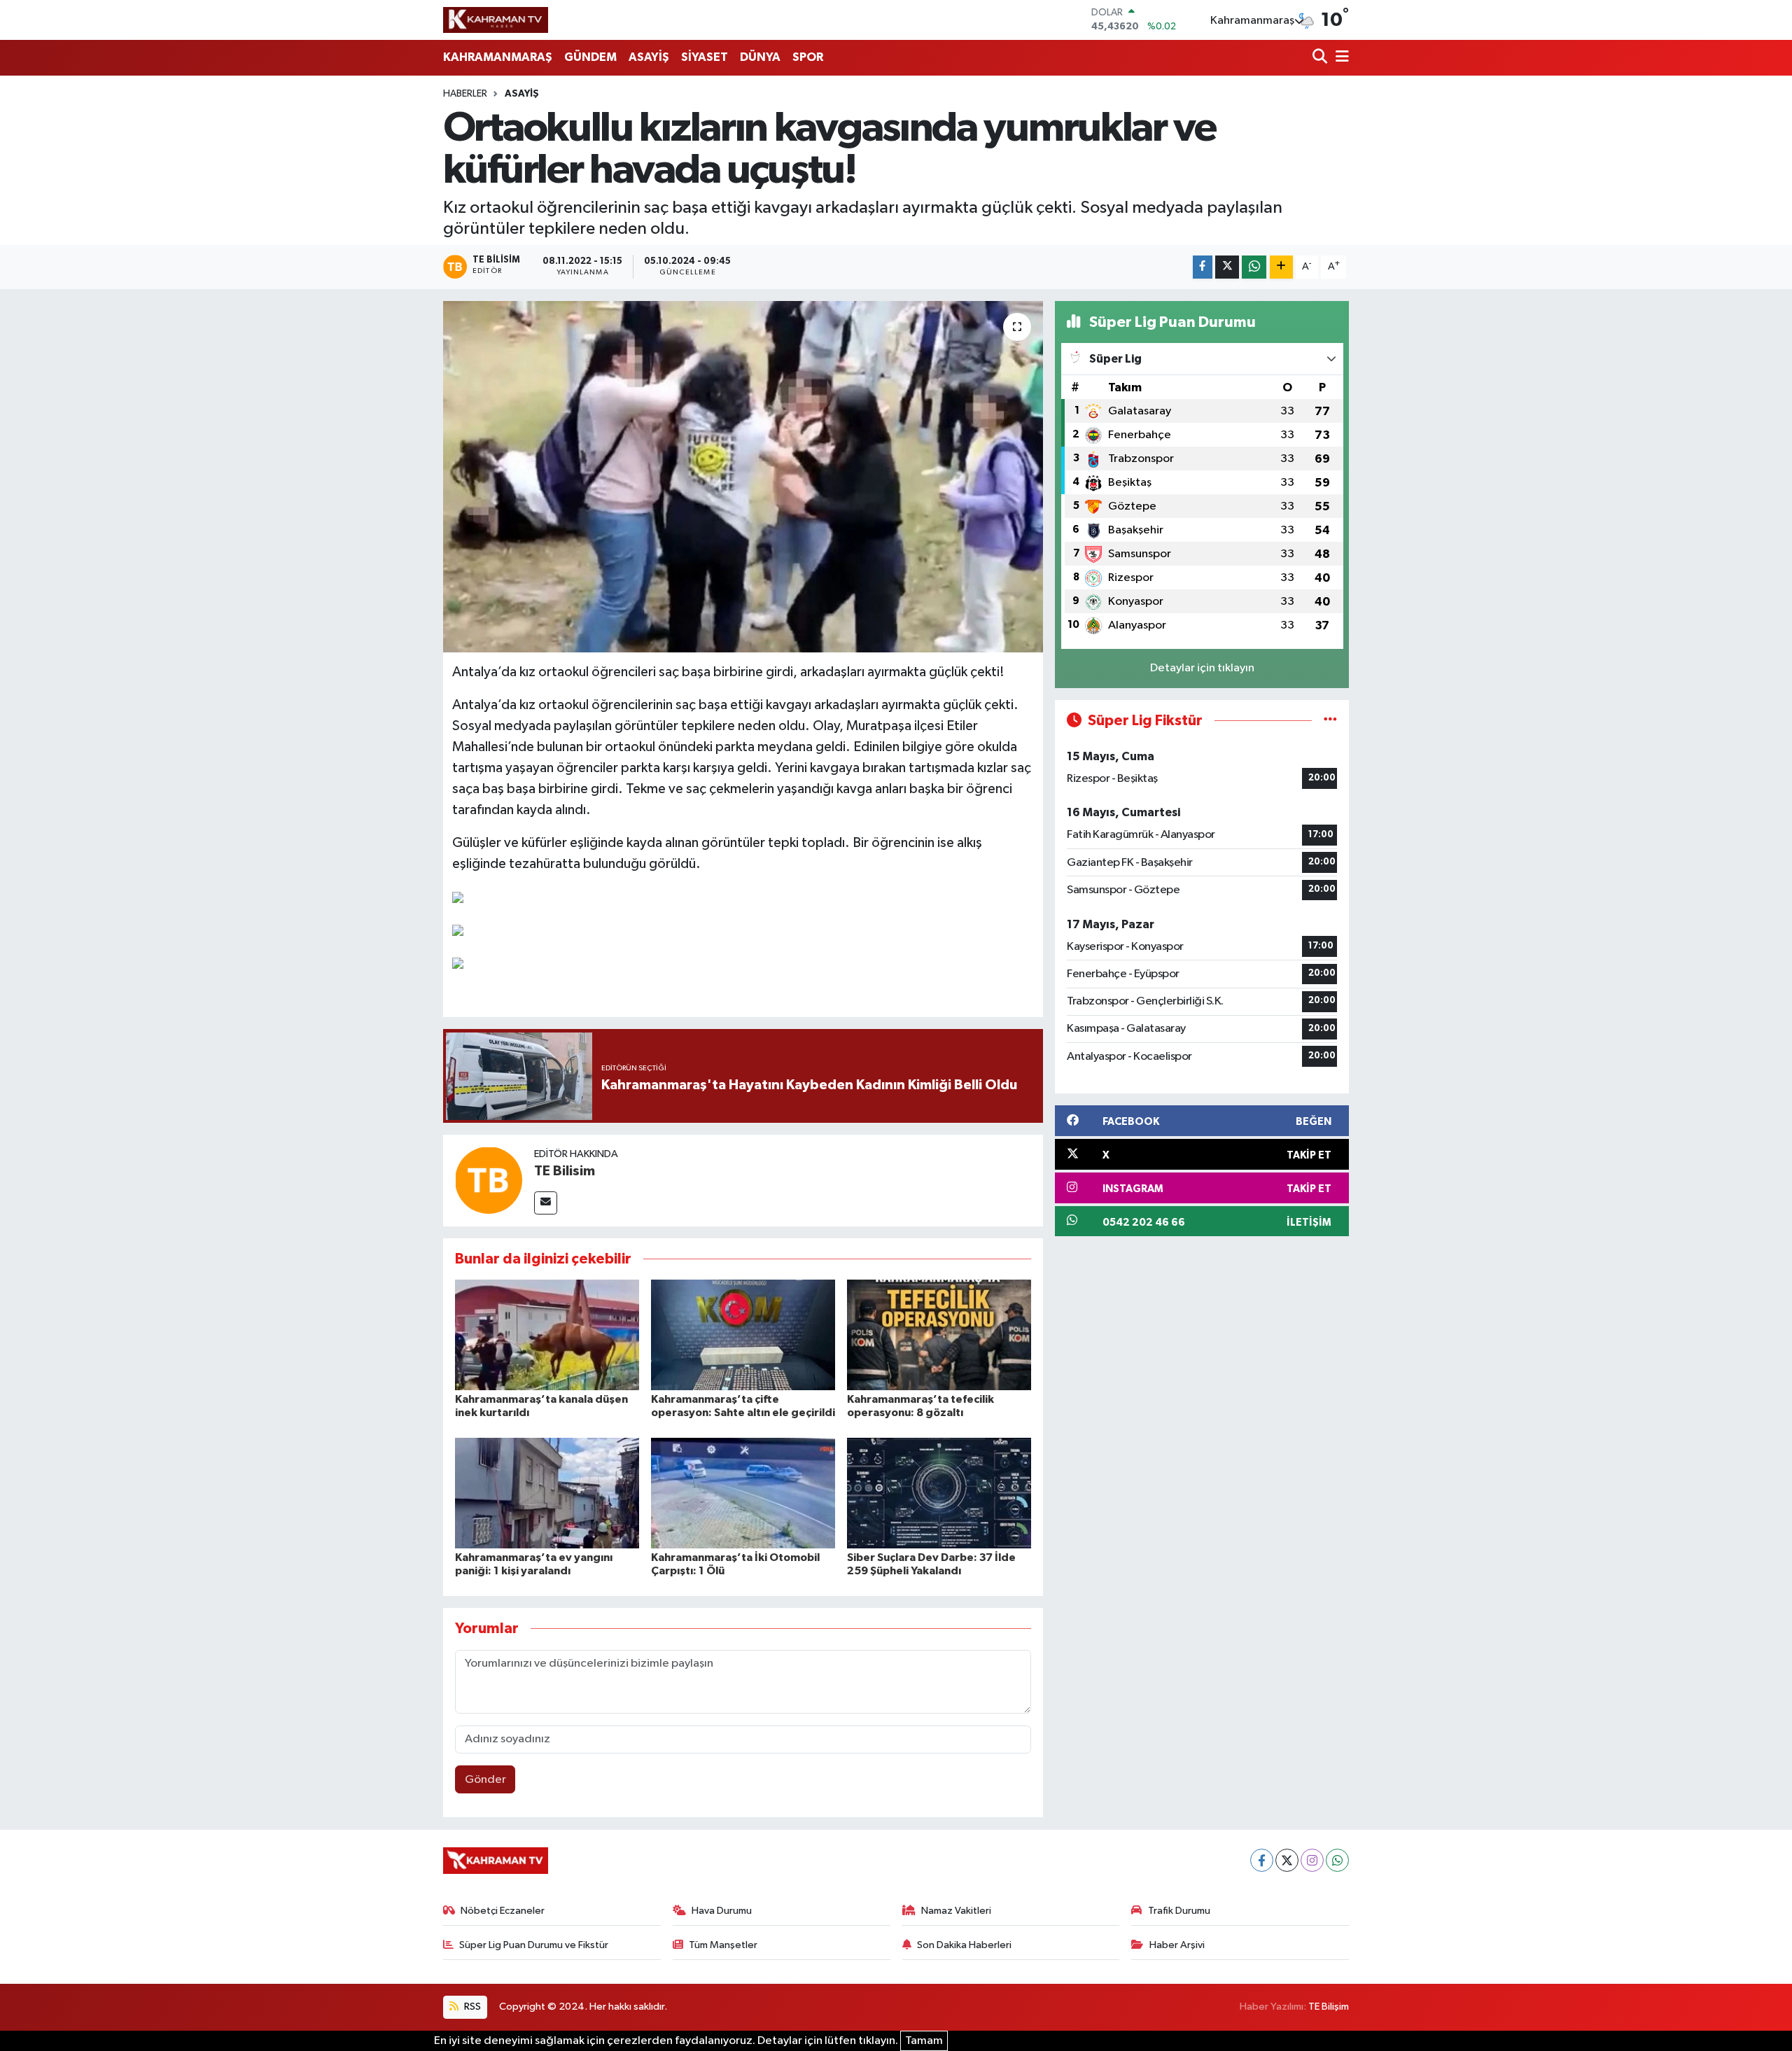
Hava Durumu (722, 1911)
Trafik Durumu (1179, 1911)
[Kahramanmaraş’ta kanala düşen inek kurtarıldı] (547, 1335)
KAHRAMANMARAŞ (498, 57)
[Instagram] (1312, 1860)
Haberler (465, 94)
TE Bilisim (565, 1171)
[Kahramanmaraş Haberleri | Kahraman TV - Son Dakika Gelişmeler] (496, 20)
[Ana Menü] (1340, 58)
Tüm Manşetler (723, 1945)
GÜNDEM (590, 57)
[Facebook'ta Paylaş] (1203, 267)
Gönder (485, 1780)
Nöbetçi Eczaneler (503, 1911)
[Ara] (1321, 58)
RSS (471, 2007)
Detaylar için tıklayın (1202, 668)
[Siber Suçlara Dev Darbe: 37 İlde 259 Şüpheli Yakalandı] (939, 1493)
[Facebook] (1262, 1860)
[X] (1287, 1860)
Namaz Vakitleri (956, 1911)
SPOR (808, 57)
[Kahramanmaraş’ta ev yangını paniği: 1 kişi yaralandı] (547, 1493)
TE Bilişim (1329, 2007)
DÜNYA (760, 57)
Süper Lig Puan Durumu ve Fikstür (534, 1945)
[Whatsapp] (1337, 1860)
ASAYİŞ (649, 57)
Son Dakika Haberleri (964, 1945)
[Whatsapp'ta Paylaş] (1254, 267)
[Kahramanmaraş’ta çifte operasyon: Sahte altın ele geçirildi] (743, 1335)
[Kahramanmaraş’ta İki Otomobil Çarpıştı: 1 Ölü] (743, 1493)
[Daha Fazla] (1281, 267)
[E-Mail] (546, 1203)
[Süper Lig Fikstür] (1330, 721)
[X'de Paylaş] (1227, 267)
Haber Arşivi (1177, 1945)
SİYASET (705, 57)
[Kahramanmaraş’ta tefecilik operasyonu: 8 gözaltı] (939, 1335)
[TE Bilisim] (489, 1180)
